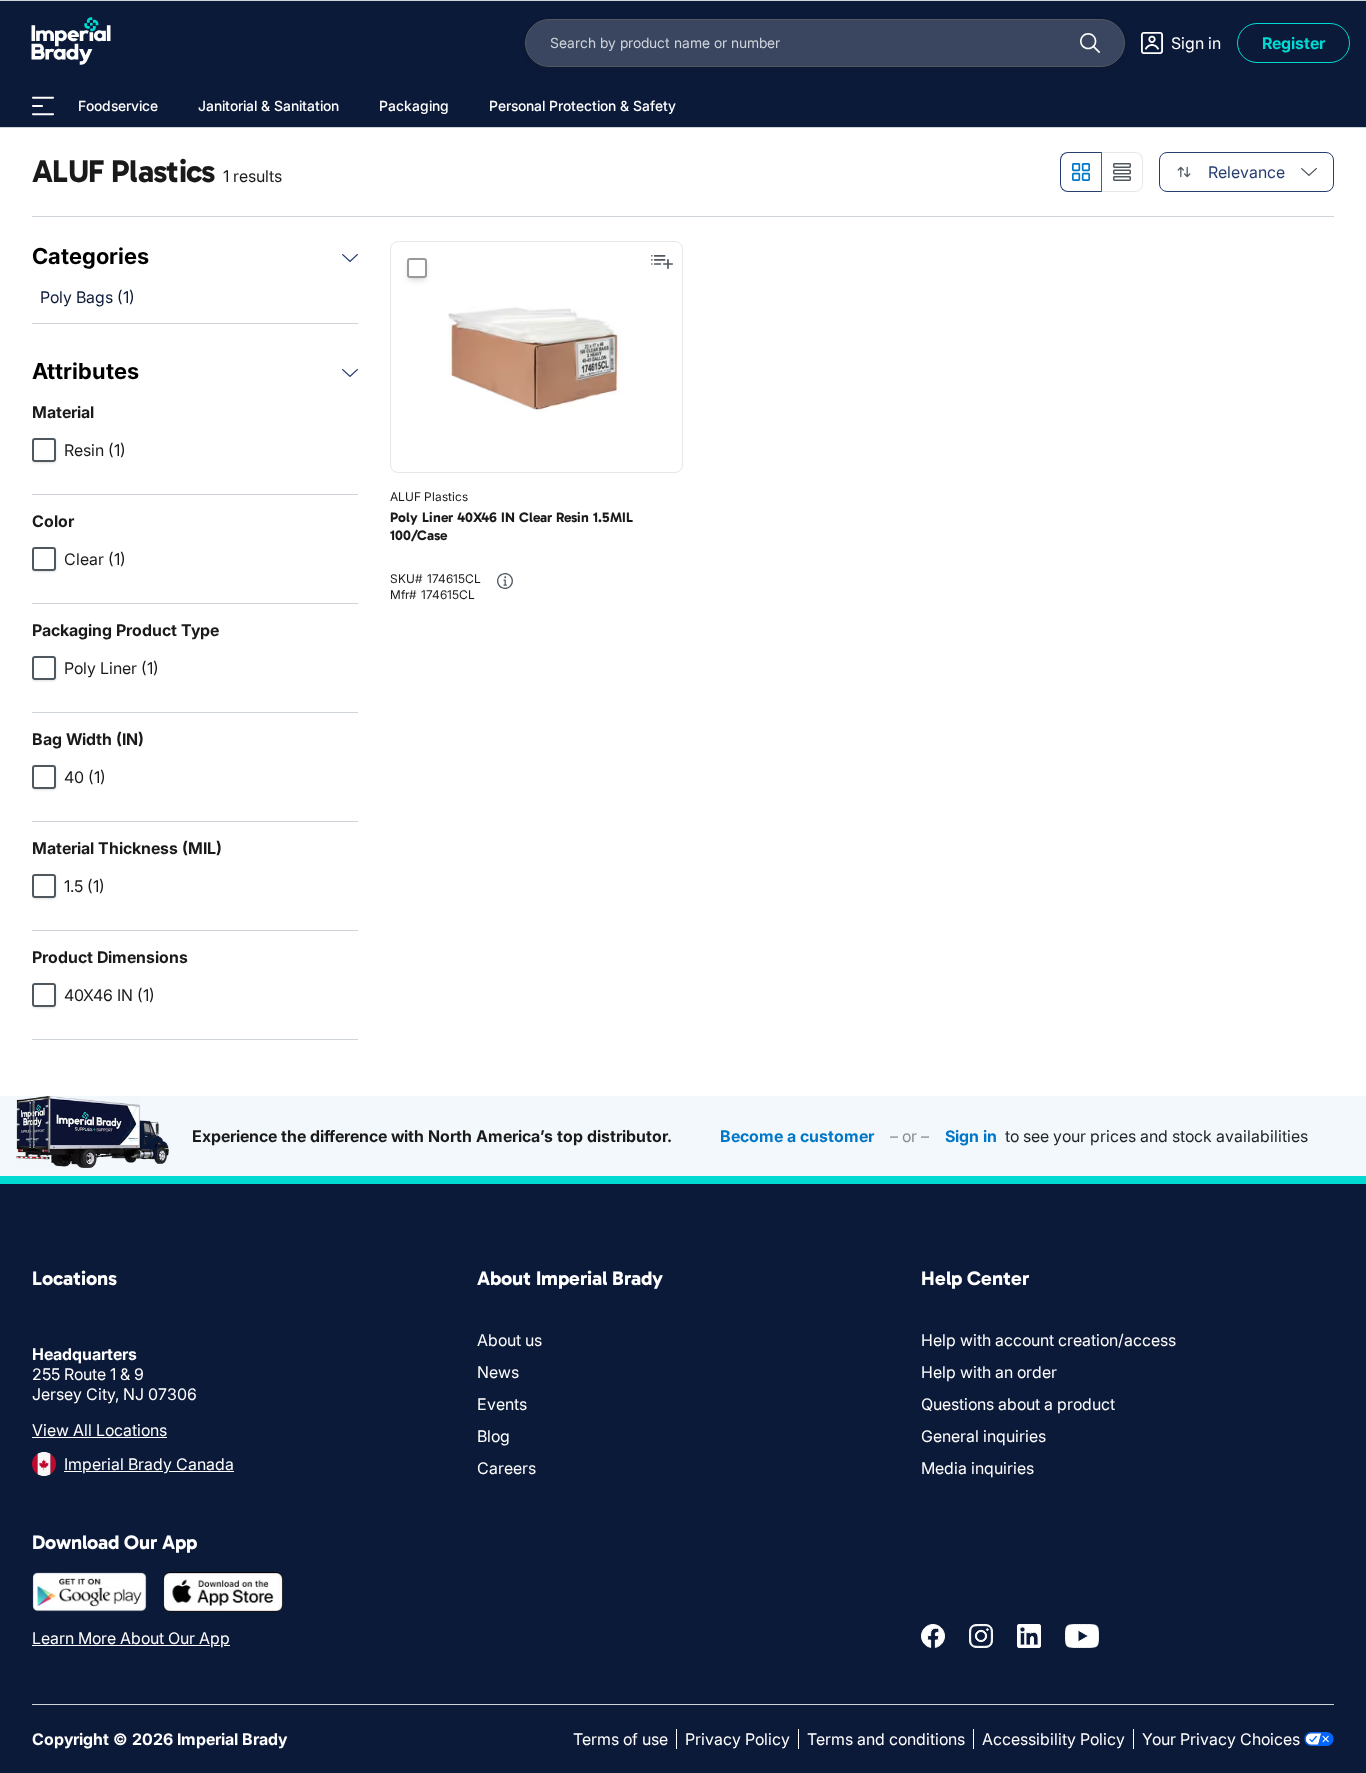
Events (502, 1404)
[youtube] (1082, 1636)
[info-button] (505, 581)
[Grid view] (1080, 172)
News (498, 1372)
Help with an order (989, 1372)
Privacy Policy (737, 1739)
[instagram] (981, 1636)
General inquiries (983, 1436)
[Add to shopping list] (662, 262)
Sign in (971, 1136)
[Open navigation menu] (43, 106)
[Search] (1090, 43)
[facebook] (933, 1636)
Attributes (85, 371)
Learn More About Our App (131, 1638)
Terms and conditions (886, 1739)
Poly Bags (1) (87, 297)
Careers (506, 1468)
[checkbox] (44, 450)
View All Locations (99, 1430)
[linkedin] (1029, 1636)
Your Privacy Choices (1221, 1739)
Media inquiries (977, 1468)
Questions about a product (1018, 1404)
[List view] (1122, 172)
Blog (493, 1436)
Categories (90, 256)
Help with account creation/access (1048, 1340)
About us (509, 1340)
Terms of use (620, 1739)
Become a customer (797, 1136)
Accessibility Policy (1053, 1739)
